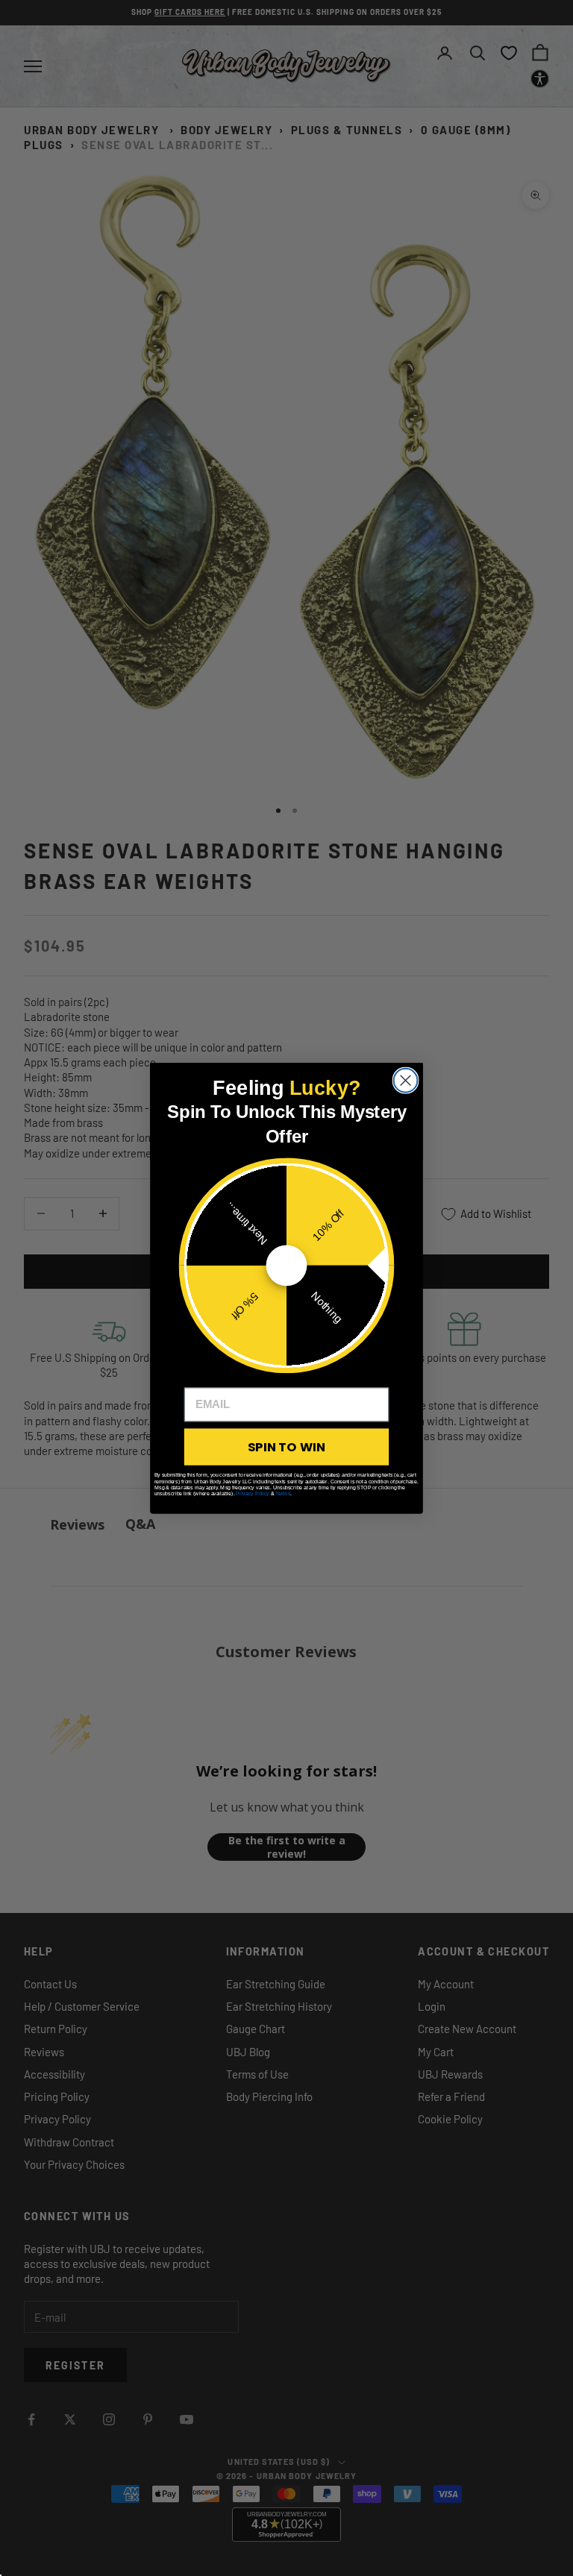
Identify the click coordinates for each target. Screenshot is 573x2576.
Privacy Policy (253, 1493)
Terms (283, 1493)
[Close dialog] (406, 1080)
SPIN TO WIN (286, 1446)
